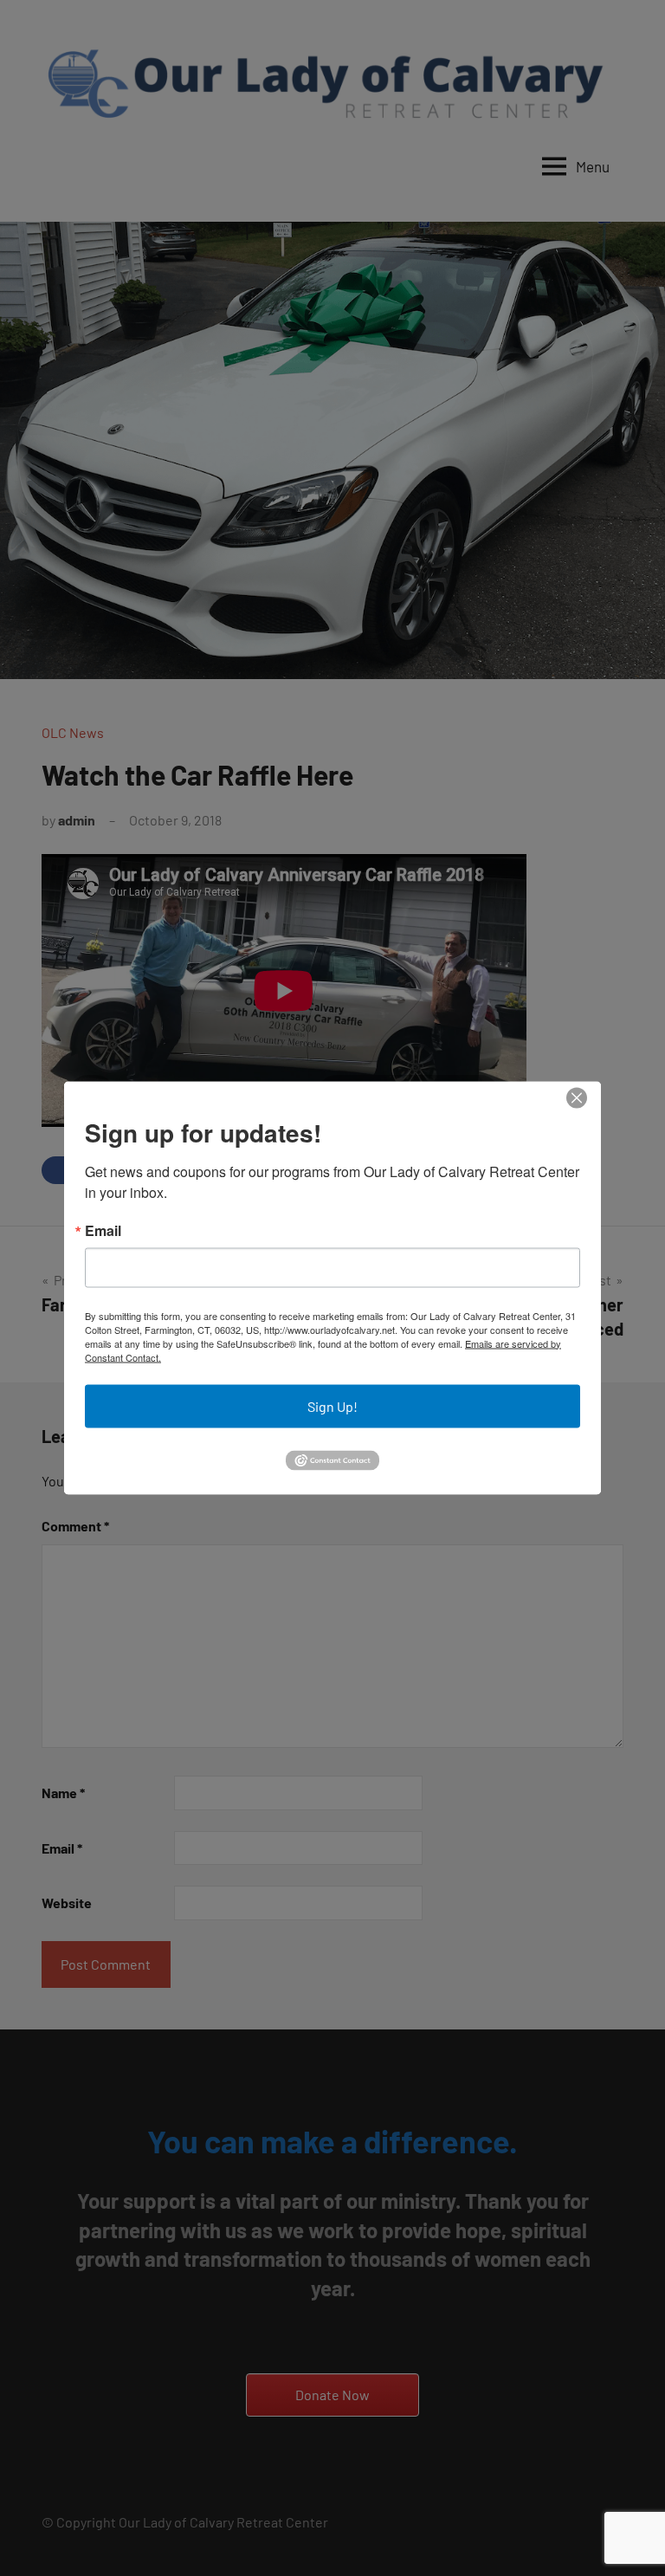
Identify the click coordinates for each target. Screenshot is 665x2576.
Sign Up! (332, 1405)
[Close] (576, 1098)
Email (103, 1230)
